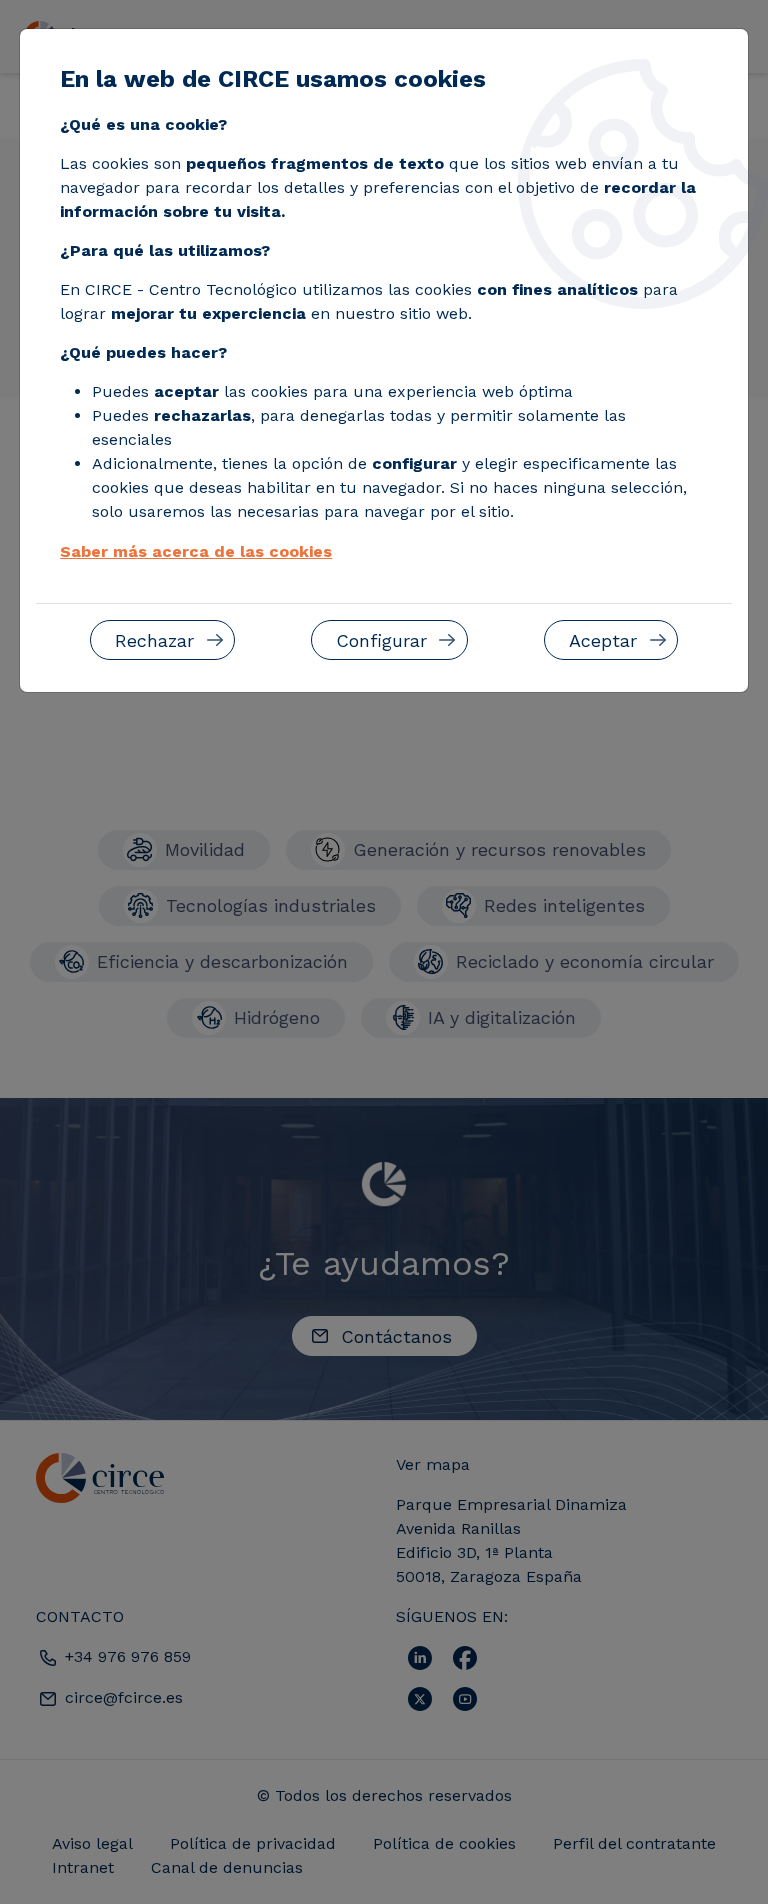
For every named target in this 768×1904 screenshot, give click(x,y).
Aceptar (603, 640)
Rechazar (154, 640)
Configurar (381, 640)
